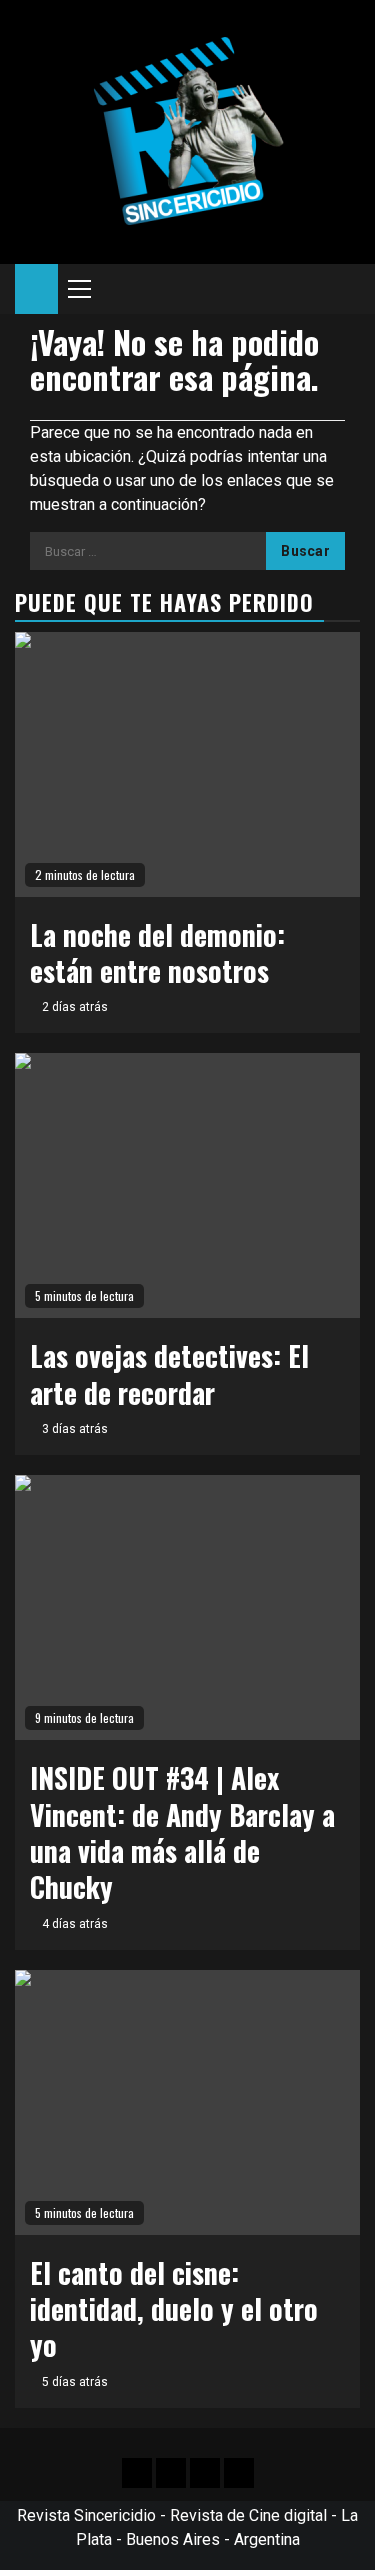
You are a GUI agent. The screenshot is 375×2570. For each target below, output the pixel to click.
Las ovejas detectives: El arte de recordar (169, 1373)
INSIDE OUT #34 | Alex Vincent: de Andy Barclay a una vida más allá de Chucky (182, 1832)
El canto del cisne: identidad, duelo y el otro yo (174, 2309)
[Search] (345, 289)
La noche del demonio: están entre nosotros (157, 952)
